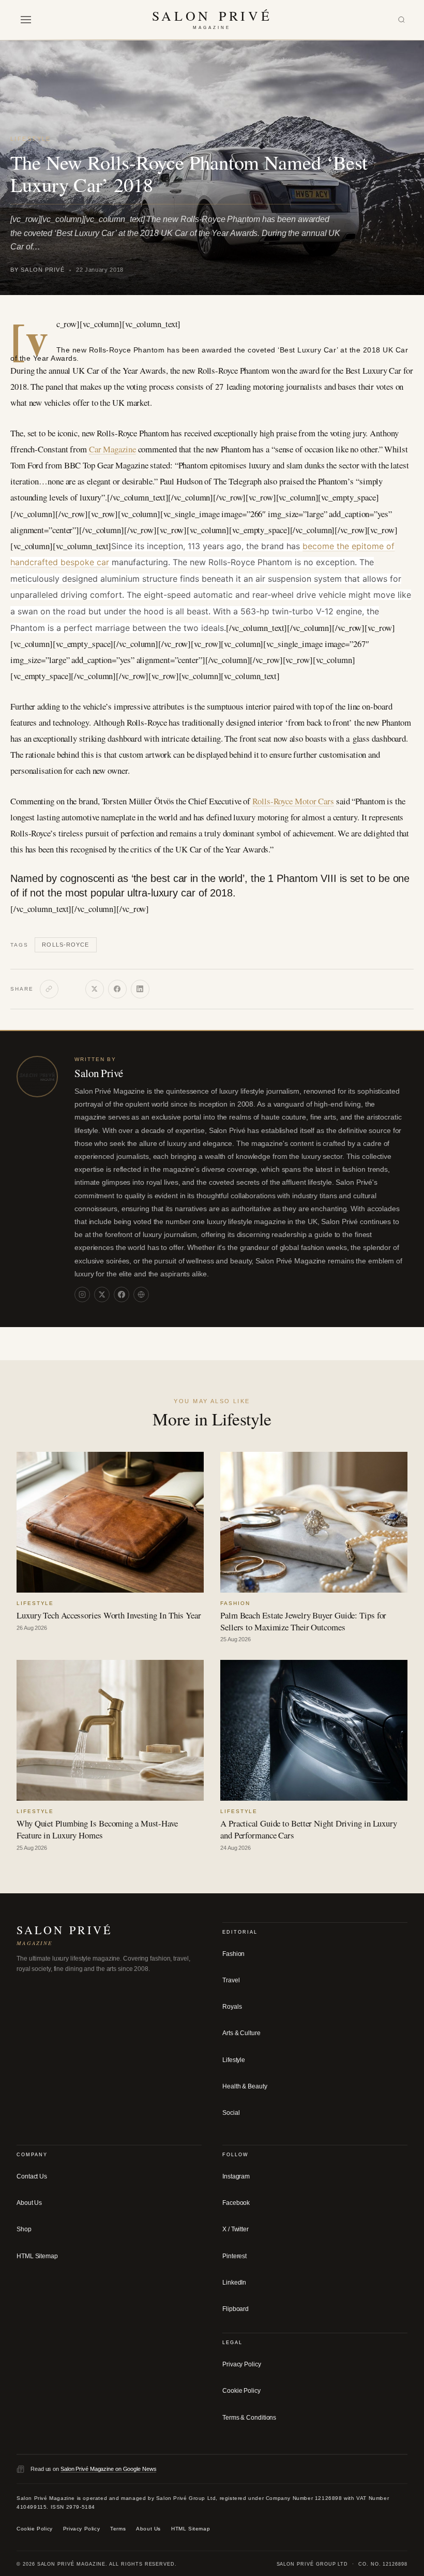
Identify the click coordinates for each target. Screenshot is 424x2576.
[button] (26, 20)
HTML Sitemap (37, 2256)
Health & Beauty (245, 2086)
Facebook (236, 2203)
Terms (118, 2529)
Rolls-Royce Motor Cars (293, 801)
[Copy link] (49, 989)
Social (231, 2113)
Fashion (233, 1954)
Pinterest (234, 2256)
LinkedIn (234, 2283)
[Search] (402, 20)
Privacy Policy (242, 2364)
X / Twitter (236, 2229)
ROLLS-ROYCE (65, 945)
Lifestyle (31, 139)
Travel (231, 1980)
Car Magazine (112, 449)
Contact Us (32, 2176)
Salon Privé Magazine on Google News (109, 2469)
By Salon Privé (37, 270)
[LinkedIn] (140, 989)
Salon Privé (99, 1073)
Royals (232, 2007)
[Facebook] (117, 989)
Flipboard (236, 2309)
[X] (95, 989)
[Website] (141, 1294)
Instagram (236, 2176)
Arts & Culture (241, 2033)
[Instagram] (82, 1294)
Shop (24, 2229)
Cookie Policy (241, 2391)
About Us (29, 2203)
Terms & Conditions (249, 2417)
